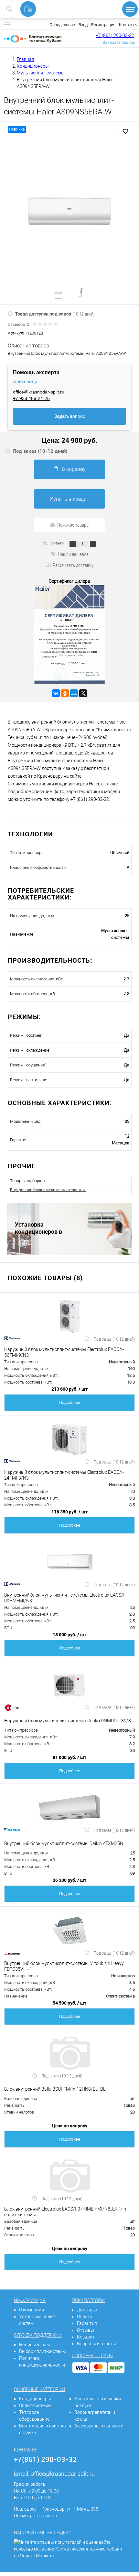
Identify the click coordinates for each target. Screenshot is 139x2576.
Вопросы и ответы (96, 2344)
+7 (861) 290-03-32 (115, 35)
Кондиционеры (35, 2399)
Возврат (86, 2337)
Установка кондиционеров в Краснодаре (38, 1228)
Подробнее (70, 1402)
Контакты (128, 25)
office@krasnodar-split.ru (39, 392)
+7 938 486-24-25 (31, 398)
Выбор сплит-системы (43, 2351)
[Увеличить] (69, 210)
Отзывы (86, 2330)
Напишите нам (34, 2345)
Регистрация (103, 25)
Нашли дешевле (73, 554)
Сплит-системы (35, 2406)
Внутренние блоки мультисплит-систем (48, 1190)
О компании (32, 2310)
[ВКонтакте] (56, 693)
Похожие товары (73, 525)
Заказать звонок (119, 42)
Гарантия (87, 2323)
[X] (83, 693)
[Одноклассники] (65, 693)
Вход (83, 25)
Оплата (85, 2317)
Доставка (87, 2310)
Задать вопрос (70, 416)
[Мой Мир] (74, 693)
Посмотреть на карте (36, 2516)
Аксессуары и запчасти (99, 2426)
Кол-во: (58, 543)
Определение (62, 25)
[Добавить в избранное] (125, 131)
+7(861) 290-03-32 (45, 2459)
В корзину (74, 469)
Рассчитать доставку (73, 565)
